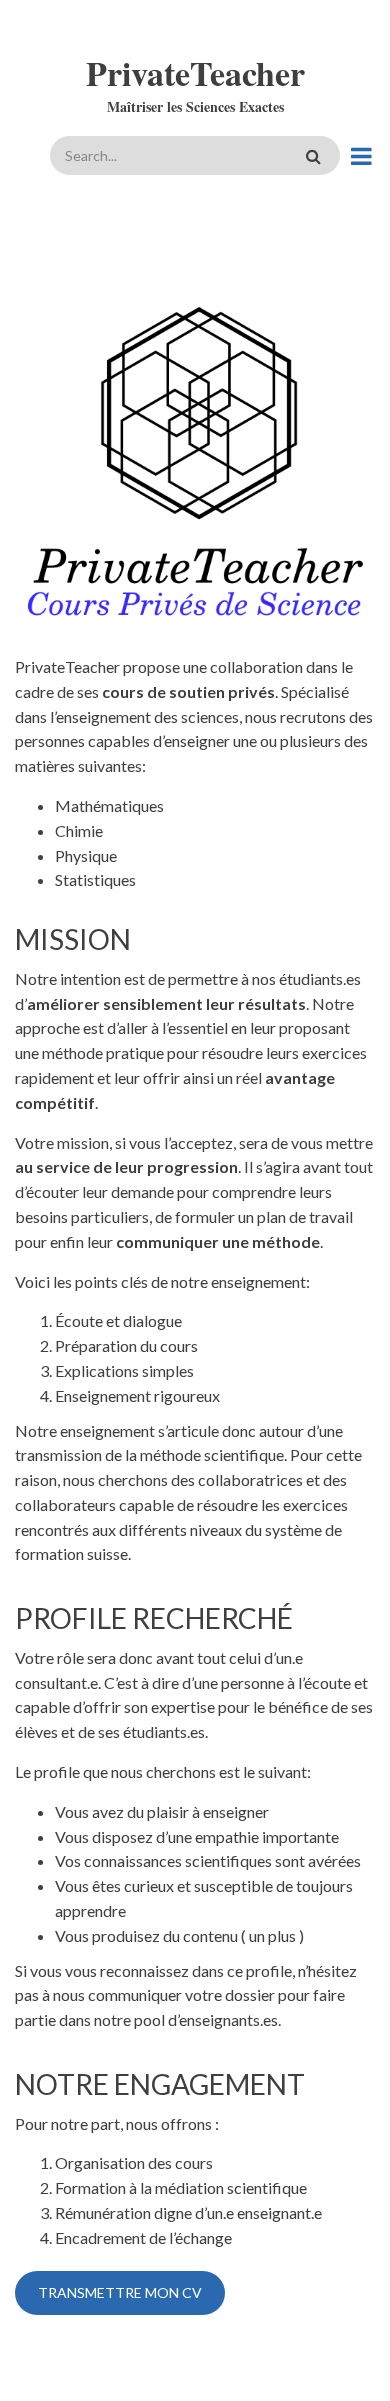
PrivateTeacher (195, 73)
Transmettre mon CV (120, 2292)
